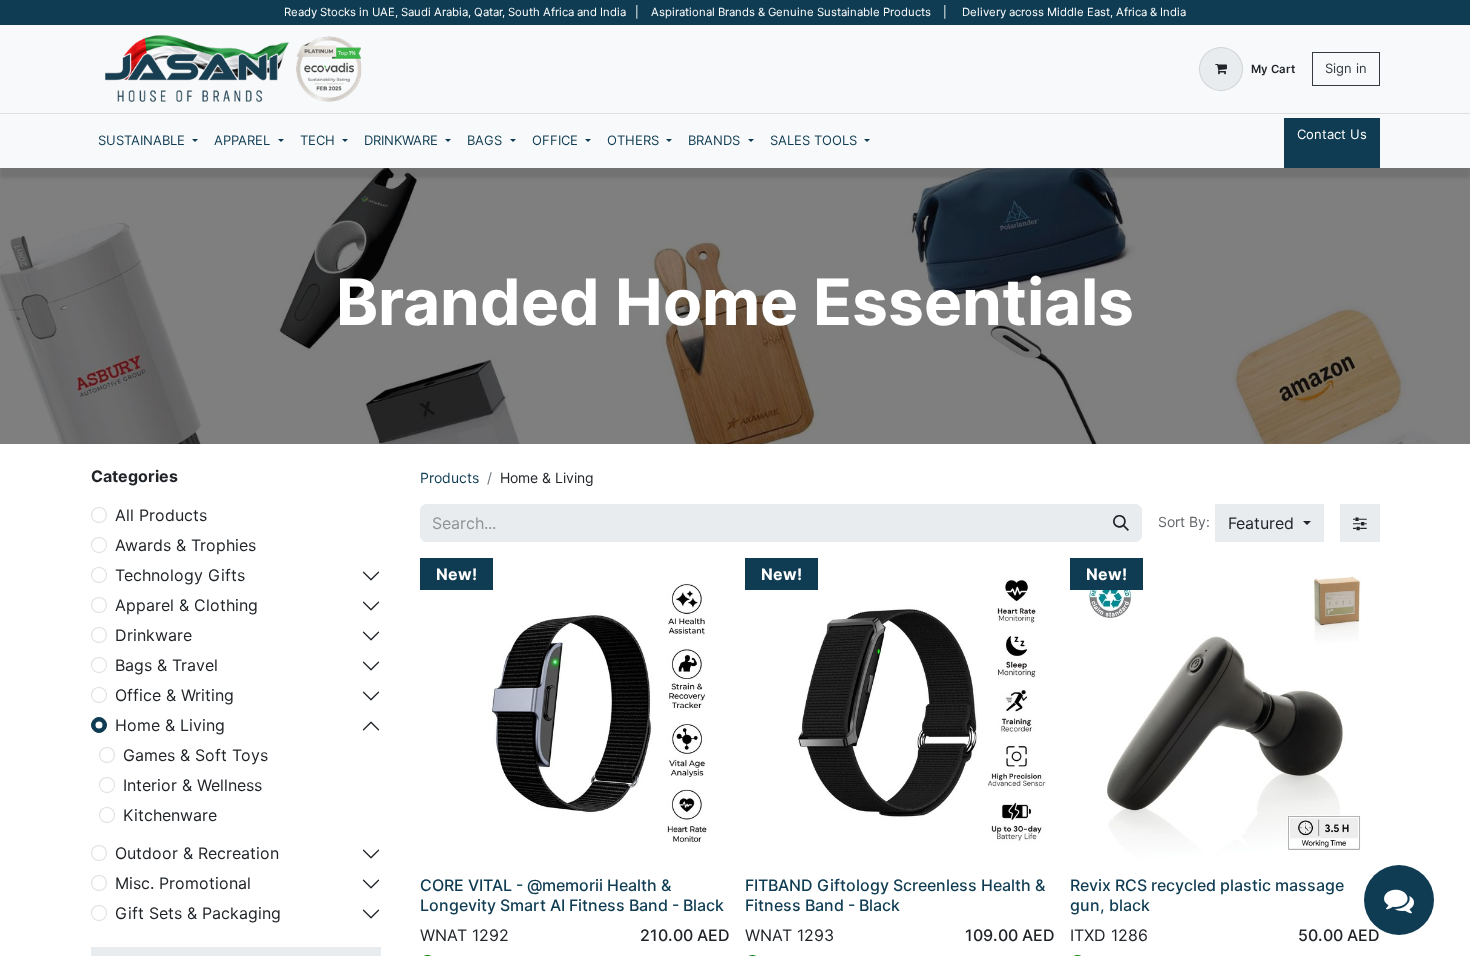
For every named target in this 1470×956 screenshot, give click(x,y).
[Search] (1121, 523)
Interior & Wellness (192, 785)
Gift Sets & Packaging (198, 913)
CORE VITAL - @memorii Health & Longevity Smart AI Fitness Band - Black (572, 894)
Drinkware (153, 635)
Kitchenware (170, 815)
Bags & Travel (166, 665)
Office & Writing (174, 695)
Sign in (1346, 68)
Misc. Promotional (183, 883)
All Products (161, 515)
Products (449, 477)
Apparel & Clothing (186, 605)
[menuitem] (148, 141)
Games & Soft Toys (195, 755)
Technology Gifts (180, 575)
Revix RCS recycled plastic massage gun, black (1207, 894)
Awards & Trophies (185, 545)
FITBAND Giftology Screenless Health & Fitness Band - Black (895, 894)
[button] (1269, 523)
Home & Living (170, 725)
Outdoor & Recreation (197, 853)
